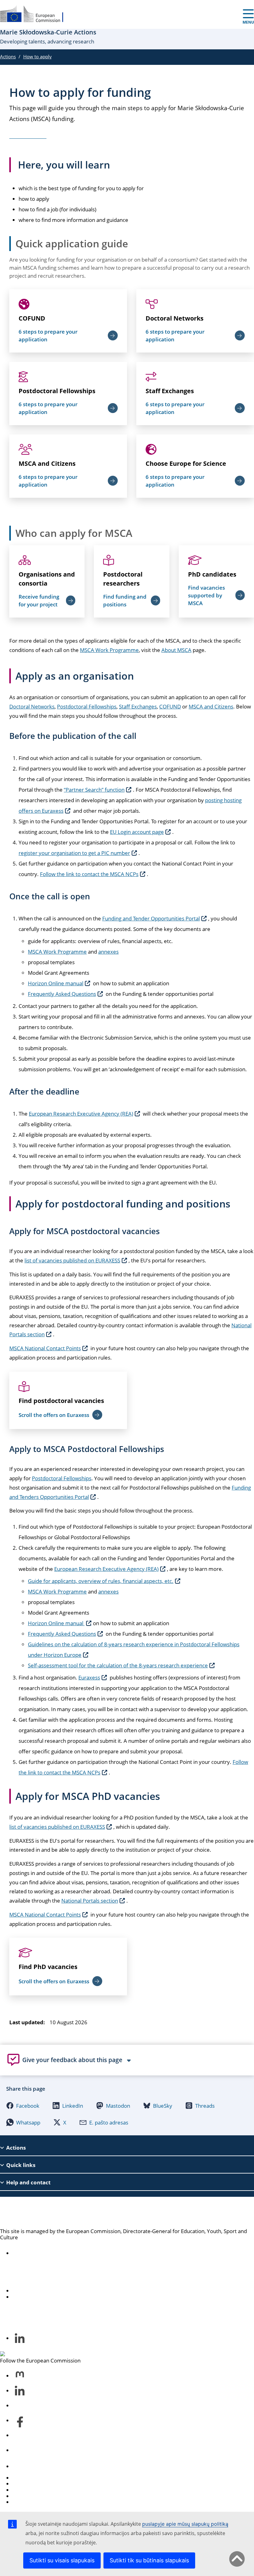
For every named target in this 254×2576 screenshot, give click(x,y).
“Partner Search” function (94, 790)
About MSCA (176, 650)
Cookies (22, 2490)
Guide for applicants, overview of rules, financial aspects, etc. (101, 1581)
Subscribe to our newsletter (46, 2297)
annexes (108, 952)
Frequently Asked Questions (62, 994)
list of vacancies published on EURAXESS (72, 1260)
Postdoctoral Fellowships (57, 391)
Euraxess (89, 1677)
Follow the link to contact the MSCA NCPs (89, 874)
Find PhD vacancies (48, 1967)
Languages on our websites (45, 2484)
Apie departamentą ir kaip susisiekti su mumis (68, 2291)
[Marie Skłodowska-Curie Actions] (36, 14)
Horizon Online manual (56, 983)
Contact (22, 2466)
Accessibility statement (40, 2253)
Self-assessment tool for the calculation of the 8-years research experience (118, 1665)
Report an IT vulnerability (43, 2478)
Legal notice (27, 2502)
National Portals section (90, 1901)
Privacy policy (29, 2496)
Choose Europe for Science (186, 463)
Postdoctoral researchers (123, 579)
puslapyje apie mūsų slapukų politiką (185, 2524)
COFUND (32, 318)
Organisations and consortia (47, 579)
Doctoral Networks (175, 318)
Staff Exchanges (170, 391)
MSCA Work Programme (109, 650)
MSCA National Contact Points (45, 1348)
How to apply (37, 56)
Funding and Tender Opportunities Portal (151, 918)
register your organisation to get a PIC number (74, 853)
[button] (23, 2106)
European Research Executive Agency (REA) (81, 1114)
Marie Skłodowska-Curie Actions (77, 2212)
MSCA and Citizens (47, 463)
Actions (8, 56)
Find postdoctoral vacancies (61, 1401)
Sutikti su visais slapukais (62, 2560)
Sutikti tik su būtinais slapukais (149, 2560)
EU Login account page (137, 832)
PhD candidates (212, 574)
